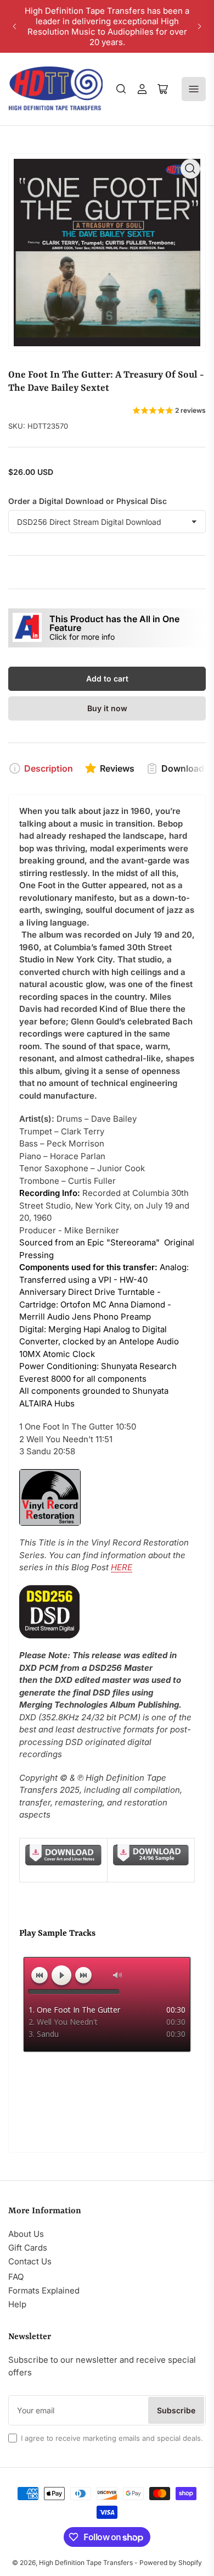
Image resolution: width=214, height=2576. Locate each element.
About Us (26, 2234)
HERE (122, 1567)
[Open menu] (194, 89)
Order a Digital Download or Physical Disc (88, 501)
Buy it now (107, 708)
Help (17, 2304)
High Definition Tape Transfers (86, 2563)
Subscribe (176, 2410)
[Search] (121, 89)
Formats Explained (44, 2290)
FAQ (16, 2277)
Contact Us (30, 2261)
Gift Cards (28, 2248)
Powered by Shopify (171, 2563)
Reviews (117, 768)
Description (49, 768)
